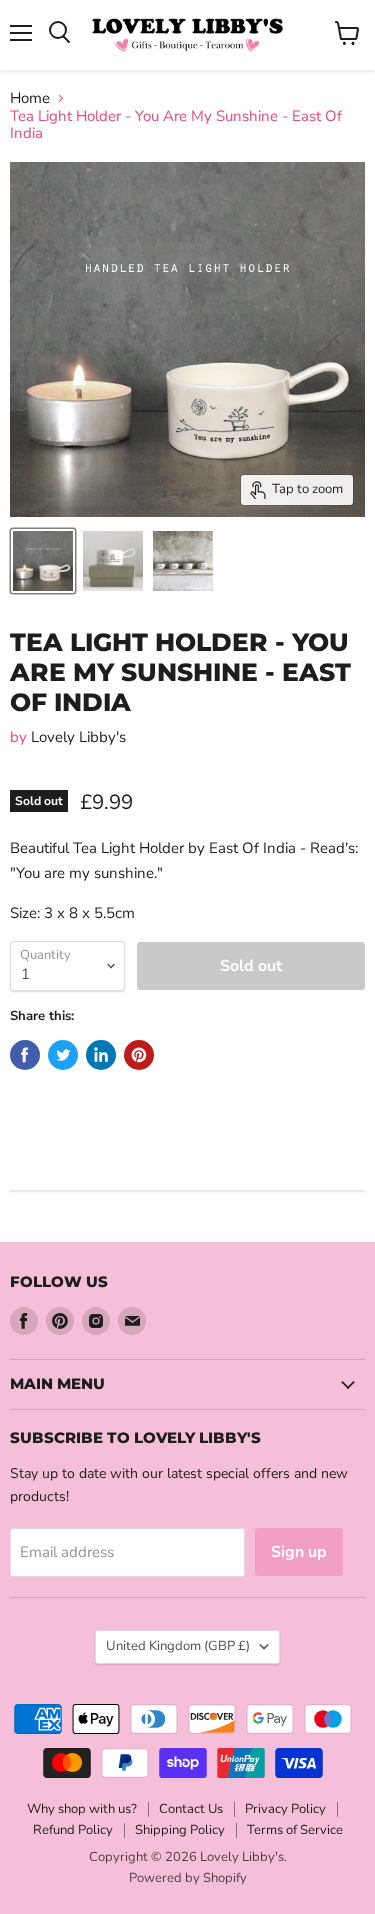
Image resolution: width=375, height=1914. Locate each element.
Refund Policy (73, 1830)
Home (30, 98)
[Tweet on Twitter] (63, 1055)
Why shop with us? (82, 1809)
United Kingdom (178, 1646)
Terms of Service (295, 1830)
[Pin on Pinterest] (139, 1055)
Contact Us (191, 1809)
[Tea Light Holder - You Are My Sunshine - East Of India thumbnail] (43, 561)
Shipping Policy (180, 1830)
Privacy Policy (285, 1809)
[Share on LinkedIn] (101, 1055)
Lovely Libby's (78, 737)
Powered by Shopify (188, 1878)
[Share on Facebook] (25, 1055)
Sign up (299, 1552)
